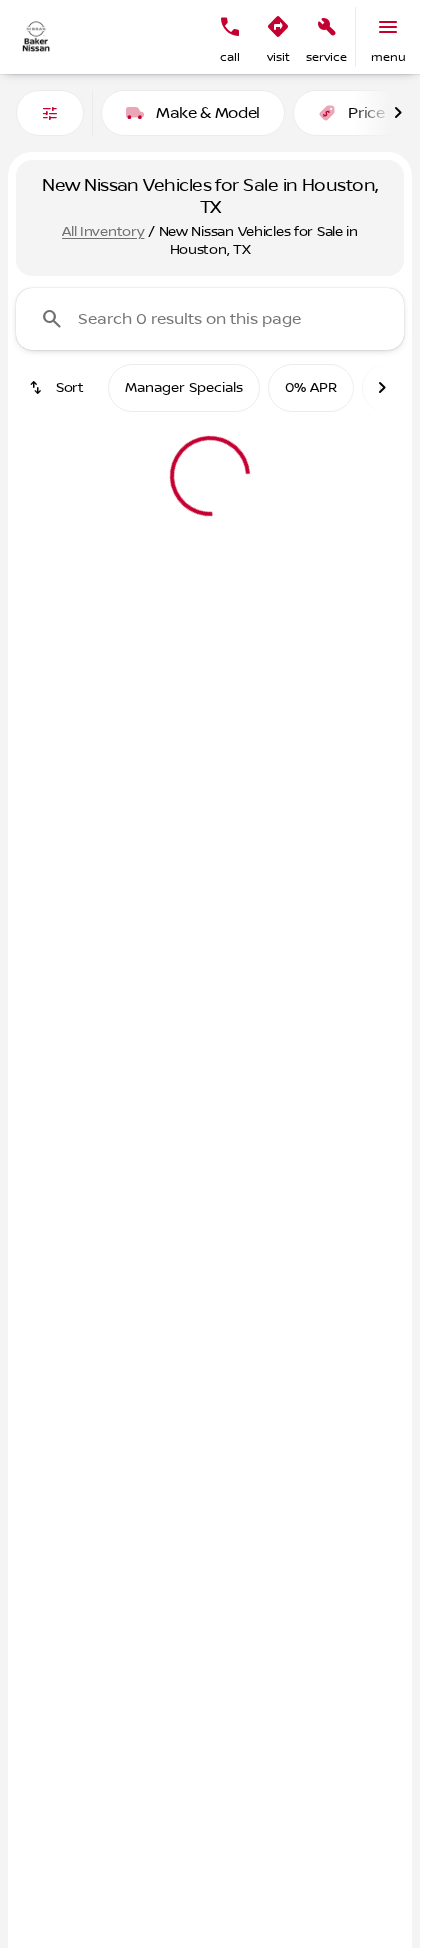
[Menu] (388, 27)
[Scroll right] (398, 113)
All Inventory (103, 232)
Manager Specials (184, 388)
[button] (230, 37)
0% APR (311, 388)
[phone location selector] (230, 27)
